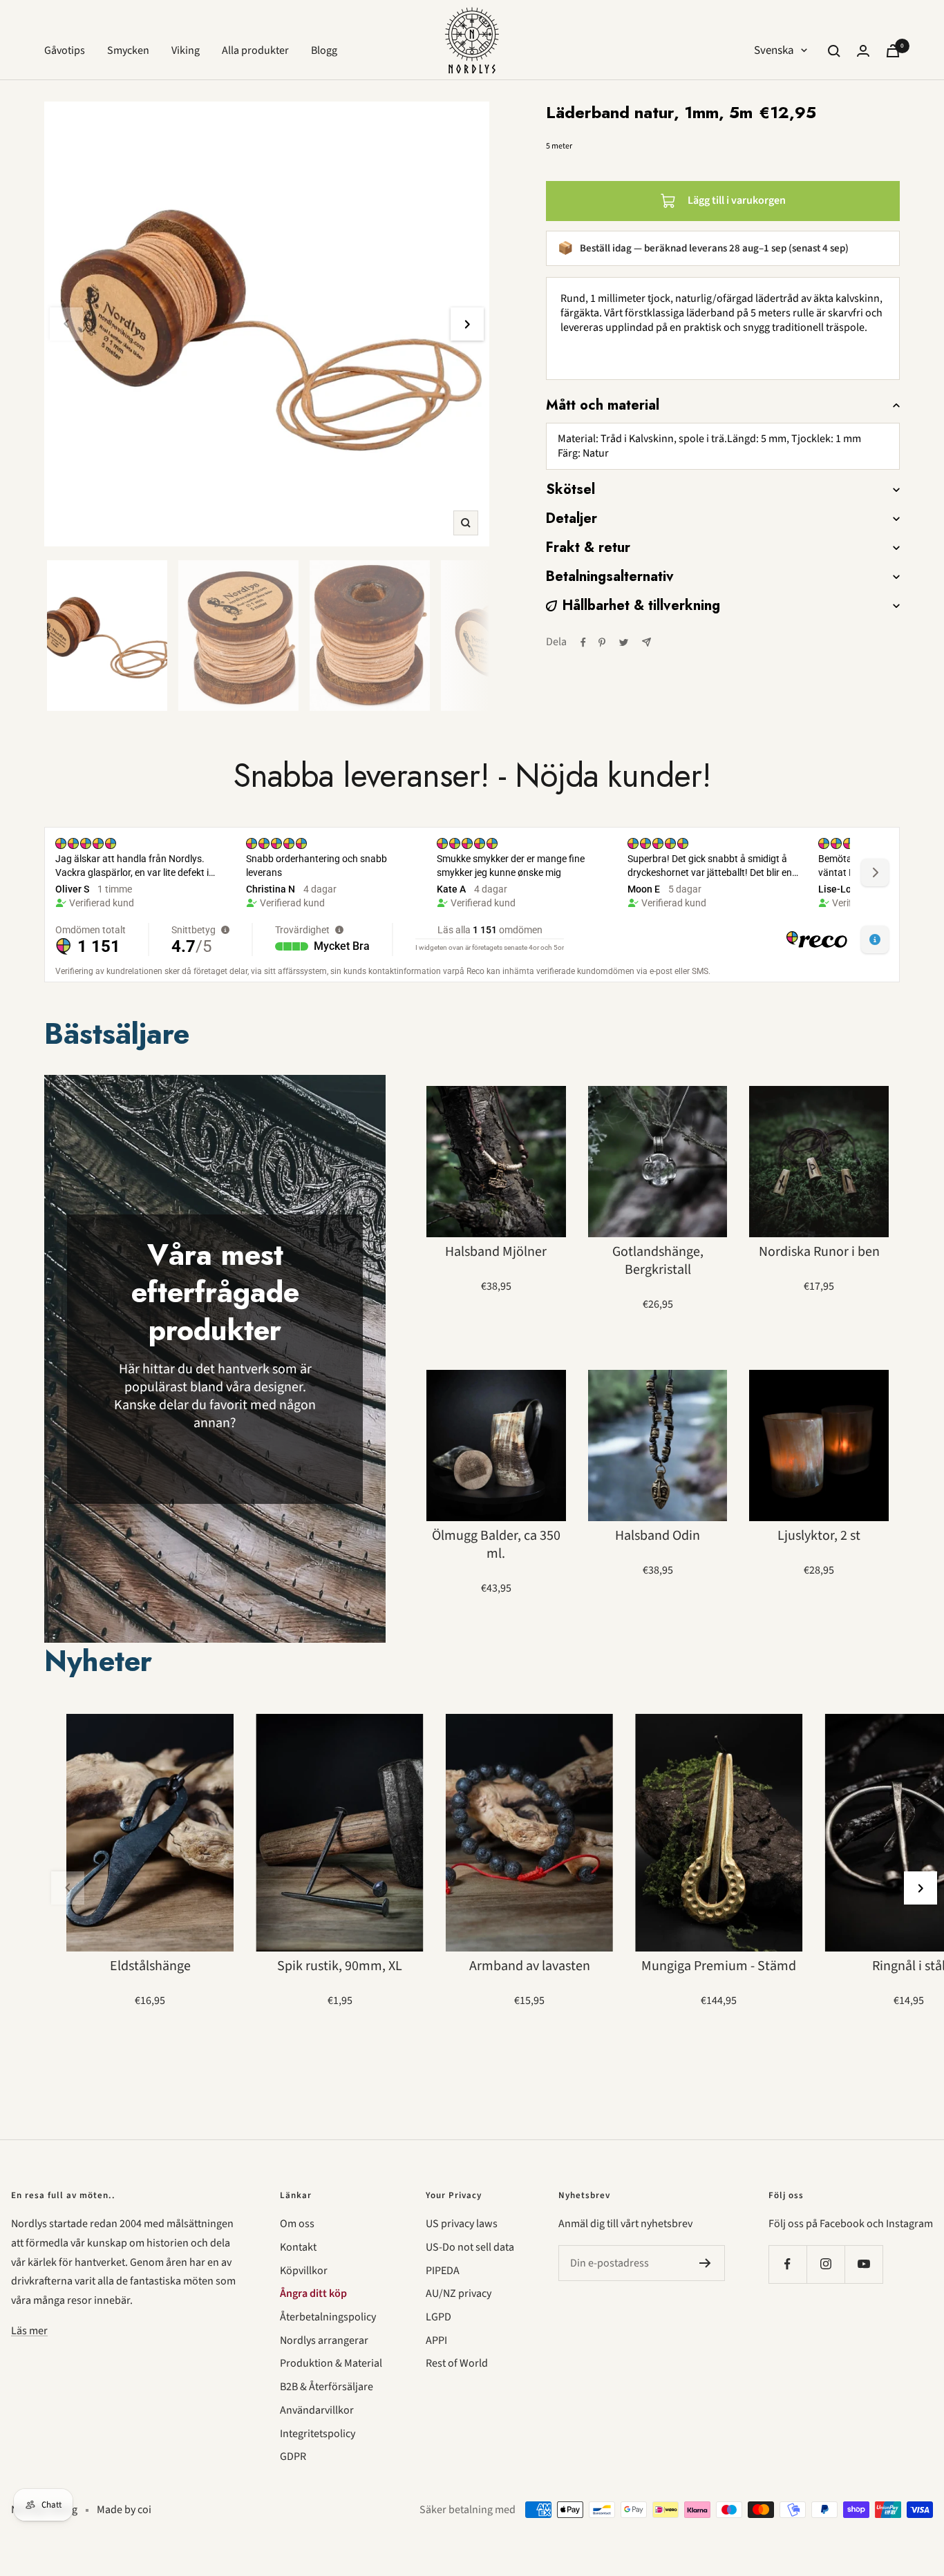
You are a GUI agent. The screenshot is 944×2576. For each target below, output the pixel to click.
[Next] (467, 324)
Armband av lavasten (530, 1966)
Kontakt (298, 2247)
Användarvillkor (317, 2410)
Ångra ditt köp (313, 2293)
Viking (186, 50)
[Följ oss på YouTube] (863, 2264)
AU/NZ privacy (459, 2293)
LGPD (438, 2317)
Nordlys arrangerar (324, 2340)
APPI (436, 2340)
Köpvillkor (304, 2271)
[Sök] (834, 51)
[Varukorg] (893, 51)
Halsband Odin (658, 1536)
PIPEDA (443, 2271)
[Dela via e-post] (646, 642)
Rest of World (457, 2363)
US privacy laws (462, 2224)
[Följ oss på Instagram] (825, 2264)
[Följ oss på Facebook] (787, 2264)
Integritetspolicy (318, 2434)
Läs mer (29, 2331)
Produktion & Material (331, 2363)
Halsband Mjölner (496, 1252)
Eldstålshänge (150, 1966)
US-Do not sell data (470, 2247)
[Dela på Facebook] (583, 642)
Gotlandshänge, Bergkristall (658, 1261)
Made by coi (124, 2510)
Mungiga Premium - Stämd (719, 1966)
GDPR (293, 2456)
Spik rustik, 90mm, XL (340, 1966)
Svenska (774, 50)
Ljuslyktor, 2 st (819, 1536)
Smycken (128, 50)
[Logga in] (863, 51)
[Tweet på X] (624, 642)
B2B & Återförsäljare (327, 2387)
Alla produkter (255, 50)
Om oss (297, 2224)
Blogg (324, 50)
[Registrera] (705, 2263)
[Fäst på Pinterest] (602, 642)
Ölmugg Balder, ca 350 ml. (496, 1545)
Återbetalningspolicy (328, 2317)
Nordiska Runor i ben (819, 1252)
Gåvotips (65, 50)
